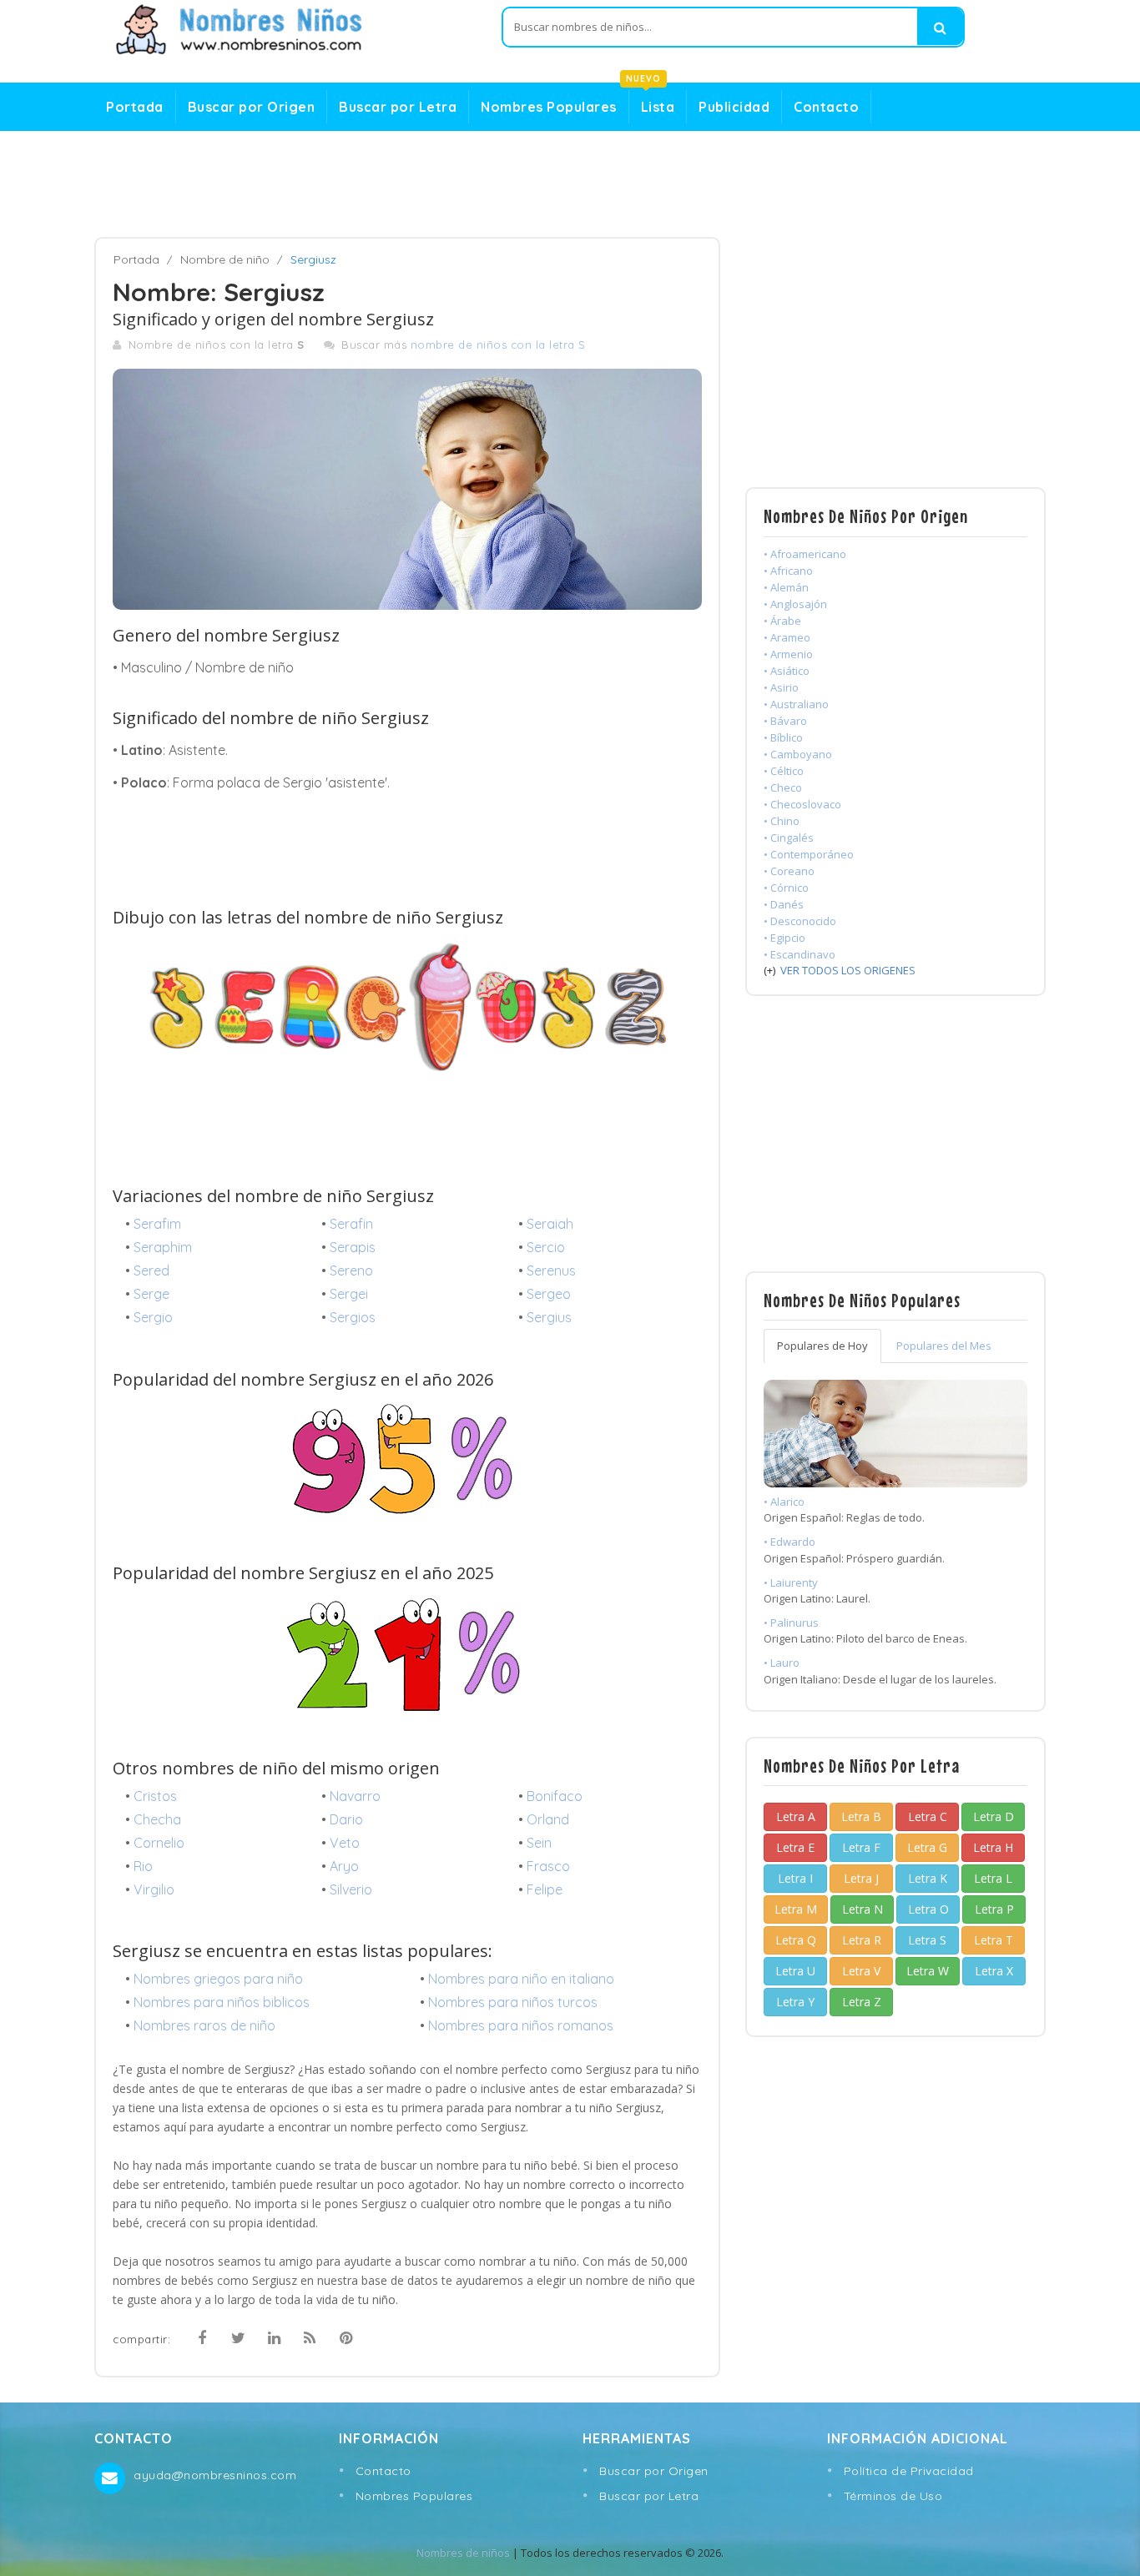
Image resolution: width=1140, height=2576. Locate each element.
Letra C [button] (928, 1816)
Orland (548, 1819)
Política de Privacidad (909, 2471)
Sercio (546, 1247)
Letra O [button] (928, 1909)
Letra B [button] (861, 1816)
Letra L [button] (993, 1878)
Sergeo (549, 1294)
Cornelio (159, 1843)
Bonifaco (555, 1796)
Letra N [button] (863, 1909)
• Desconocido (800, 921)
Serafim (157, 1224)
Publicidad (734, 107)
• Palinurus (791, 1623)
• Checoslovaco (802, 804)
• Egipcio (784, 938)
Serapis (353, 1247)
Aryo (344, 1866)
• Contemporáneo (809, 854)
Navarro (355, 1796)
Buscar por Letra (398, 107)
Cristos (155, 1796)
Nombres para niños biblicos (222, 2002)
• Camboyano (798, 754)
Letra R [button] (862, 1940)
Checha (157, 1819)
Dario (346, 1819)
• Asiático (787, 671)
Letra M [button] (796, 1909)
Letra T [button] (994, 1940)
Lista (652, 103)
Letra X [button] (994, 1971)
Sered (151, 1270)
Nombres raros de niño (204, 2025)
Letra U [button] (795, 1971)
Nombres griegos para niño (218, 1979)
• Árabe (782, 621)
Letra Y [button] (795, 2002)
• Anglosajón (795, 604)
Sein (539, 1843)
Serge (151, 1294)
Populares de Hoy (822, 1346)
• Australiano (796, 704)
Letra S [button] (927, 1940)
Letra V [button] (861, 1971)
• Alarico (784, 1502)
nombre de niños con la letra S (498, 345)
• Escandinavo (800, 954)
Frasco (548, 1866)
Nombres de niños (463, 2553)
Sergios (353, 1317)
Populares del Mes (944, 1346)
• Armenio (788, 654)
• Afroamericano (805, 554)
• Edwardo (789, 1542)
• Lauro (782, 1663)
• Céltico (784, 771)
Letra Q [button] (796, 1940)
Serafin (351, 1224)
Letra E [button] (795, 1847)
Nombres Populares (549, 107)
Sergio (153, 1317)
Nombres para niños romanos (521, 2025)
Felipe (545, 1889)
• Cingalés (789, 838)
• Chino (782, 821)
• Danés (784, 904)
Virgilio (154, 1889)
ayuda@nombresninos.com (215, 2475)
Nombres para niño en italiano (521, 1979)
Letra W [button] (928, 1971)
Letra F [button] (861, 1847)
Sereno (351, 1270)
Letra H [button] (993, 1847)
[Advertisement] (570, 184)
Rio (143, 1866)
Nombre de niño (225, 259)
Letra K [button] (928, 1878)
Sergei (349, 1294)
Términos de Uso (893, 2496)
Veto (345, 1843)
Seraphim (163, 1247)
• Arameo (787, 637)
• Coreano (789, 871)
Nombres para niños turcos (513, 2002)
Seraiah (550, 1224)
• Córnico (786, 888)
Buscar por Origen (252, 107)
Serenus (551, 1270)
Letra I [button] (795, 1878)
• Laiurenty (791, 1582)
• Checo (783, 787)
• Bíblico (783, 737)
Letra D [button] (994, 1816)
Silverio (351, 1889)
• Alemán (786, 587)
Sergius (549, 1317)
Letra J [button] (861, 1878)
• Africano (788, 571)
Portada (135, 107)
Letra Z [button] (862, 2002)
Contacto (826, 107)
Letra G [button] (927, 1847)
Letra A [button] (796, 1816)
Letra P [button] (994, 1909)
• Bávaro (785, 721)
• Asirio (781, 687)
